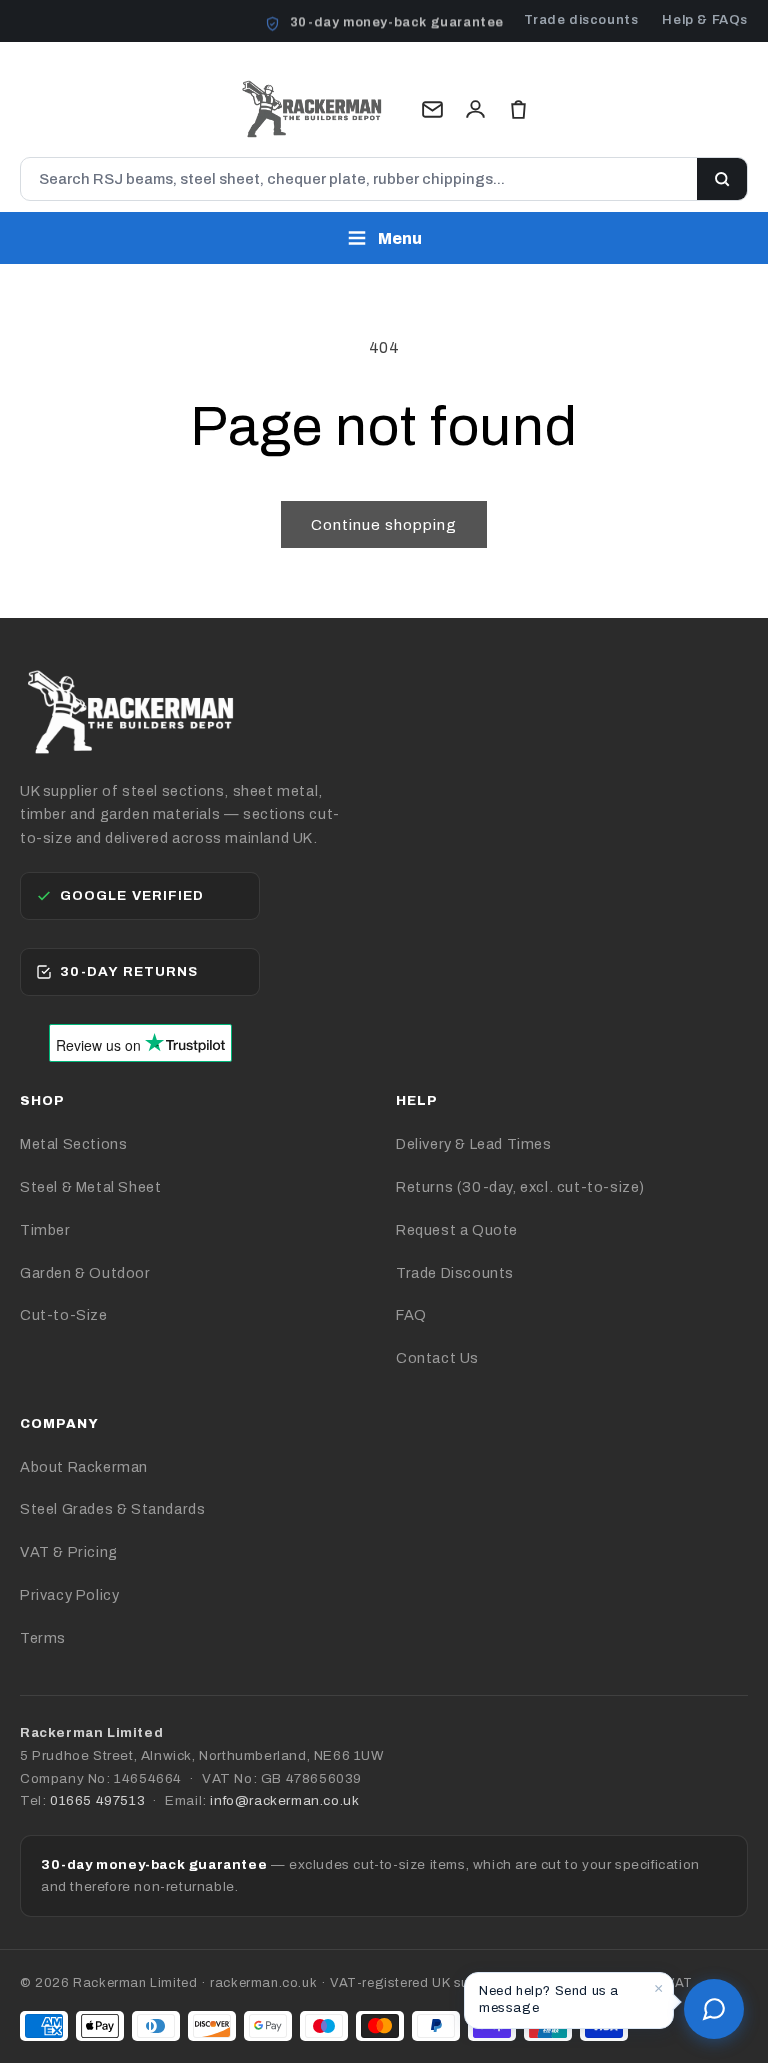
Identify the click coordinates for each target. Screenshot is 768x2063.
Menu (399, 238)
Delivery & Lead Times (474, 1144)
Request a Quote (457, 1230)
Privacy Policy (69, 1595)
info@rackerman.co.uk (284, 1800)
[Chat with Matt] (714, 2009)
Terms (43, 1638)
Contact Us (437, 1358)
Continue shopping (384, 525)
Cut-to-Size (64, 1315)
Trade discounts (581, 20)
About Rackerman (84, 1467)
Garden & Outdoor (85, 1273)
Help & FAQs (705, 20)
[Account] (475, 109)
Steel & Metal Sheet (90, 1187)
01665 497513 (97, 1800)
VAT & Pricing (69, 1552)
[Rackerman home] (312, 109)
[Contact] (432, 109)
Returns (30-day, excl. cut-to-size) (520, 1187)
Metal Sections (73, 1144)
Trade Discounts (455, 1273)
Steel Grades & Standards (112, 1509)
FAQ (411, 1315)
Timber (45, 1230)
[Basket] (518, 109)
